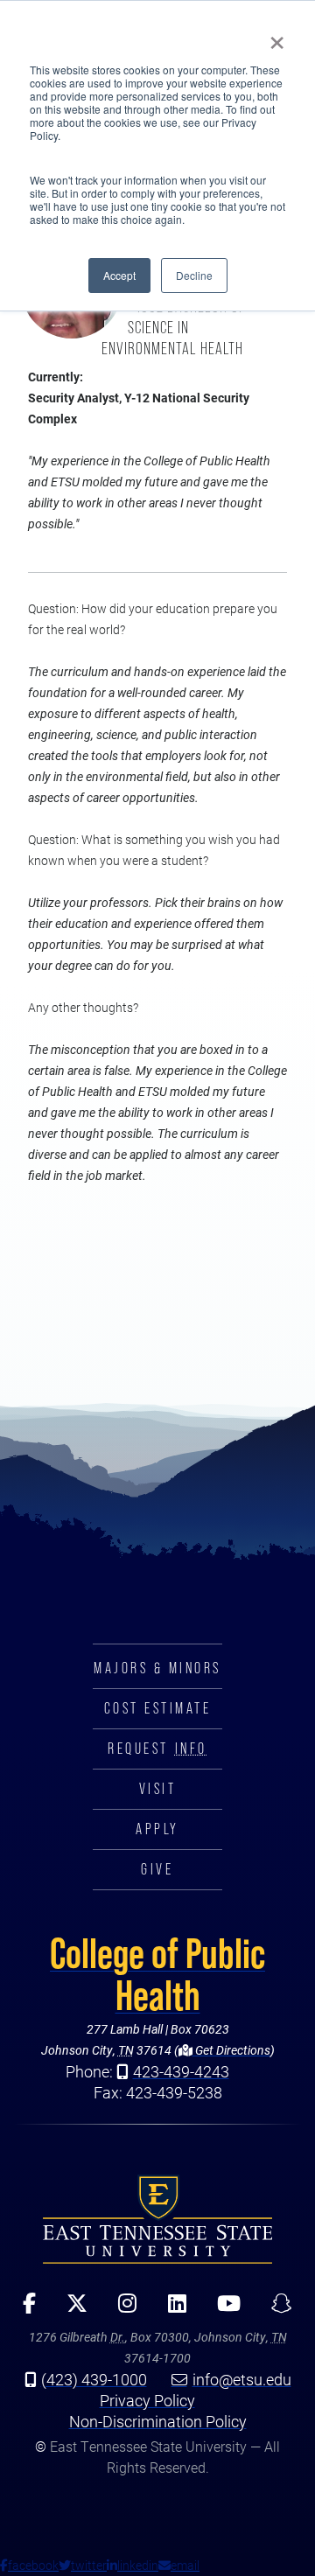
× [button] (277, 37)
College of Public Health (157, 1974)
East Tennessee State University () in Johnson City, (157, 2219)
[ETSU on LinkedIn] (171, 2309)
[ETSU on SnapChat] (275, 2309)
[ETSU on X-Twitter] (71, 2309)
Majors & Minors (157, 1668)
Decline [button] (194, 275)
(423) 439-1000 (94, 2379)
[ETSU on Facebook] (24, 2309)
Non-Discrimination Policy (158, 2421)
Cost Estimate (158, 1708)
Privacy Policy (147, 2400)
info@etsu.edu (242, 2379)
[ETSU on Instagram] (122, 2309)
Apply (157, 1829)
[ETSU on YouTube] (222, 2309)
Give (157, 1869)
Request (157, 1749)
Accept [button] (119, 275)
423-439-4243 (181, 2071)
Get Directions (231, 2050)
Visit (158, 1789)
